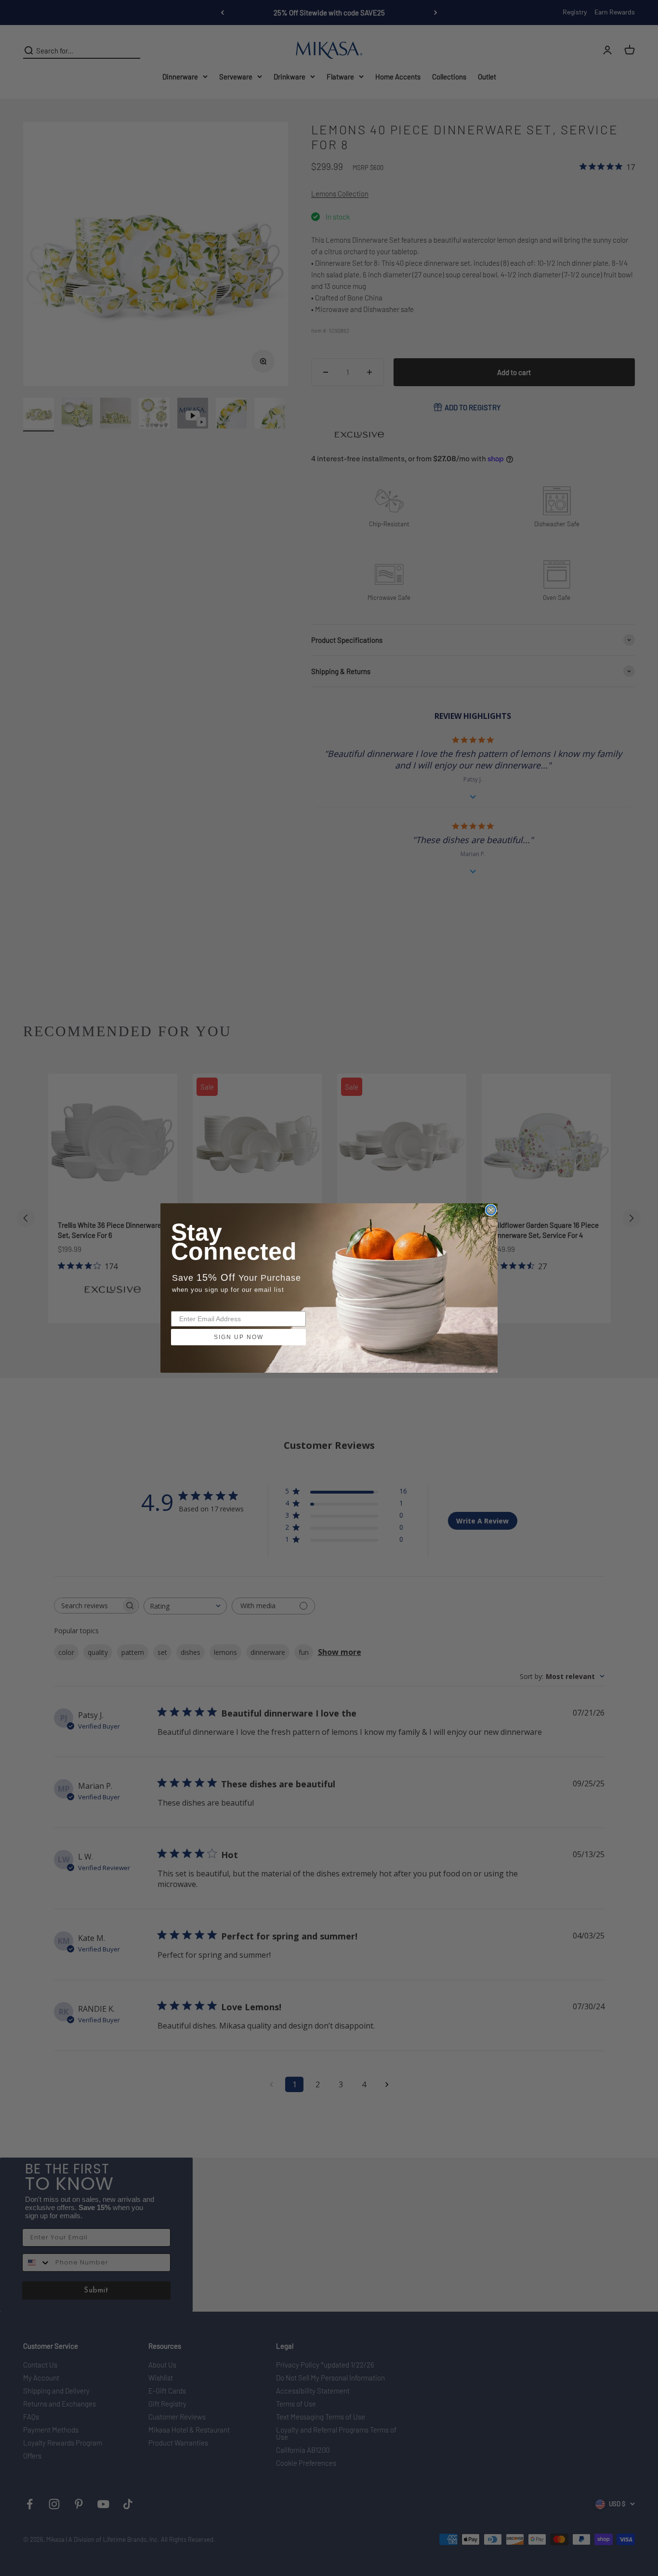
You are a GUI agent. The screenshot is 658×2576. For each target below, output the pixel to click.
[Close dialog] (491, 1210)
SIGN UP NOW (239, 1337)
